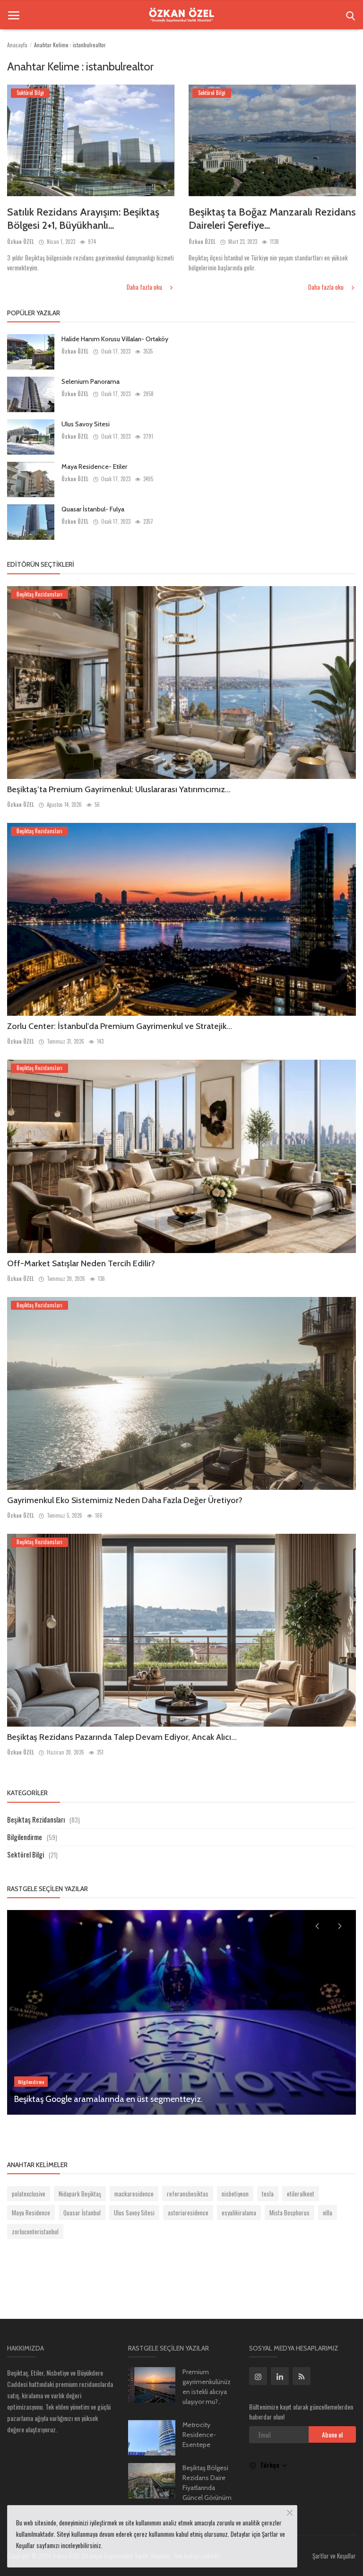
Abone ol (332, 2434)
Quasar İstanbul (82, 2213)
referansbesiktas (188, 2194)
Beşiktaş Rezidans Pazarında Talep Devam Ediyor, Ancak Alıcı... (122, 1737)
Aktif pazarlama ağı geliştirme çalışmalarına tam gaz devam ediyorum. (145, 2099)
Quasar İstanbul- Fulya (93, 509)
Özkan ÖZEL (21, 242)
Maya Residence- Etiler (94, 467)
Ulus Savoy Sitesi (86, 424)
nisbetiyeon (235, 2194)
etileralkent (301, 2194)
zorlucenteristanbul (35, 2231)
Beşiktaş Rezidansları (36, 1819)
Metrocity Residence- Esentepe (199, 2435)
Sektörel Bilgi (26, 1854)
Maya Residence (31, 2213)
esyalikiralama (239, 2213)
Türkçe (271, 2465)
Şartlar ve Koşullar (334, 2556)
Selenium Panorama (91, 381)
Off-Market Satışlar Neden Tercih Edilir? (81, 1263)
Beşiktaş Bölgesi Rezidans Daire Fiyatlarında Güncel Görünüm (207, 2483)
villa (328, 2213)
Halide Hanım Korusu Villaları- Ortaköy (115, 339)
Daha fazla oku (145, 287)
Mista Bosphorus (290, 2213)
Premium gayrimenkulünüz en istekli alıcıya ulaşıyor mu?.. (207, 2387)
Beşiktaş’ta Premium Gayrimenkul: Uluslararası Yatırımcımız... (119, 789)
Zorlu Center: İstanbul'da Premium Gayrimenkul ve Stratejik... (120, 1026)
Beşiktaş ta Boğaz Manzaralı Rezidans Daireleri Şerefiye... (272, 219)
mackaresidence (134, 2194)
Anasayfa (17, 45)
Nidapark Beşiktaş (80, 2194)
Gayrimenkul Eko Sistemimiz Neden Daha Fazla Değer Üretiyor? (125, 1500)
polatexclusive (29, 2194)
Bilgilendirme (25, 1837)
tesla (268, 2194)
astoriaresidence (188, 2213)
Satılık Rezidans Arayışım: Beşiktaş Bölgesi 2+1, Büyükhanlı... (83, 219)
